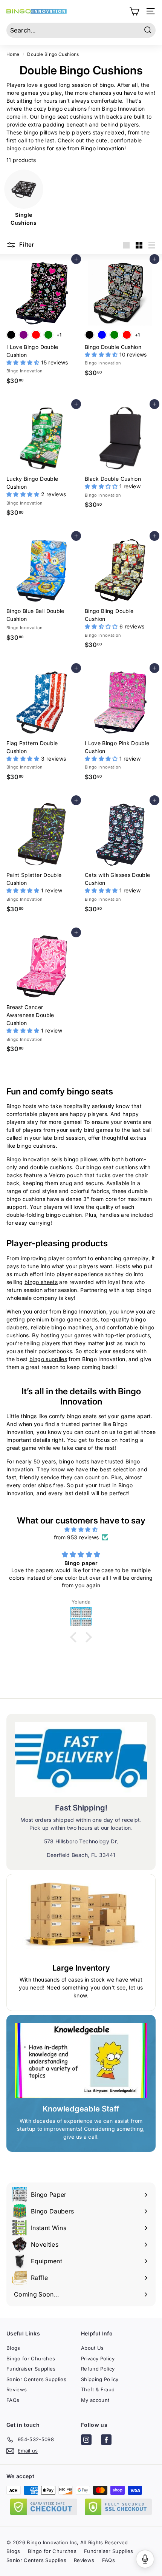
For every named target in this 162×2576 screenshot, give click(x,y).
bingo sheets (41, 1282)
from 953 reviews (76, 1537)
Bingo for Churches (31, 2358)
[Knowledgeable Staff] (81, 2060)
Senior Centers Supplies (36, 2379)
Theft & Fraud (98, 2389)
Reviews (17, 2389)
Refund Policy (98, 2369)
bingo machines (72, 1327)
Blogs (13, 2348)
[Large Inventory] (81, 1920)
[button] (24, 362)
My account (95, 2400)
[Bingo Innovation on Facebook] (106, 2441)
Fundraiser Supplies (31, 2369)
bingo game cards (74, 1319)
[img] (81, 1529)
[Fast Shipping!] (81, 1760)
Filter (26, 245)
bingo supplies (48, 1359)
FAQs (13, 2400)
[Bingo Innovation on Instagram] (86, 2441)
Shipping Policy (100, 2379)
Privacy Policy (98, 2358)
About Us (92, 2348)
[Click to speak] (145, 2559)
